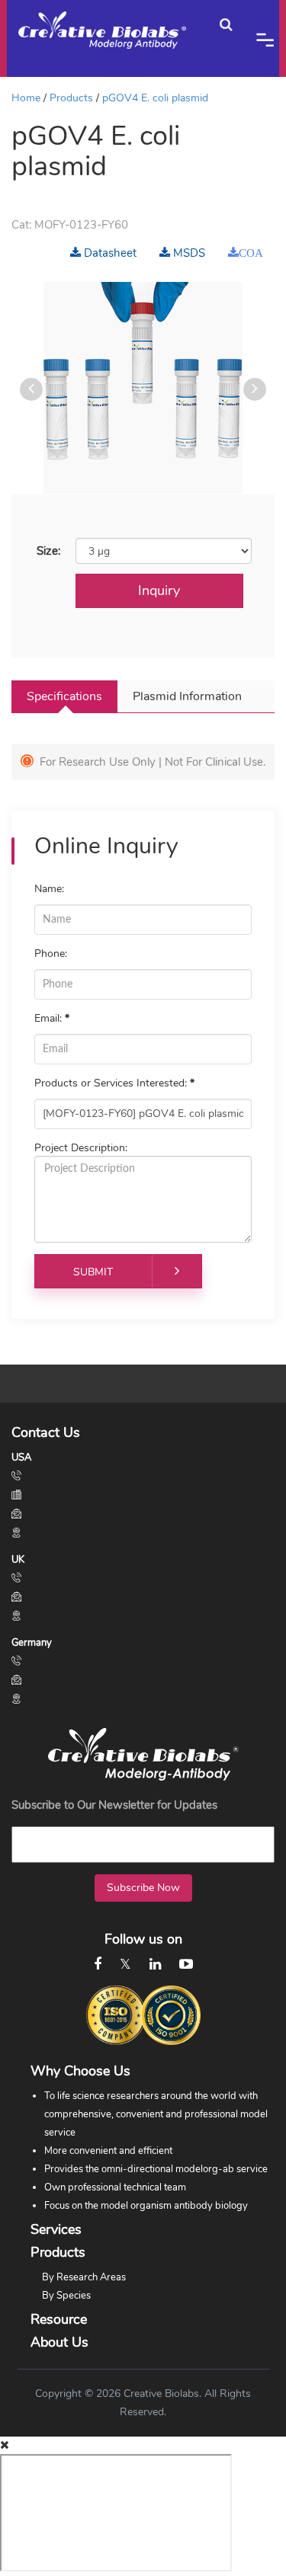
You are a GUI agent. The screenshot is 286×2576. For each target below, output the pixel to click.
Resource (59, 2319)
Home (26, 98)
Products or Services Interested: (114, 1083)
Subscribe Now (143, 1888)
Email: (52, 1018)
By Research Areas (84, 2277)
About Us (59, 2342)
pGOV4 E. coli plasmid (155, 98)
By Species (66, 2296)
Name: (49, 889)
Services (56, 2229)
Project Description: (81, 1148)
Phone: (51, 954)
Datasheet (109, 253)
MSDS (188, 253)
